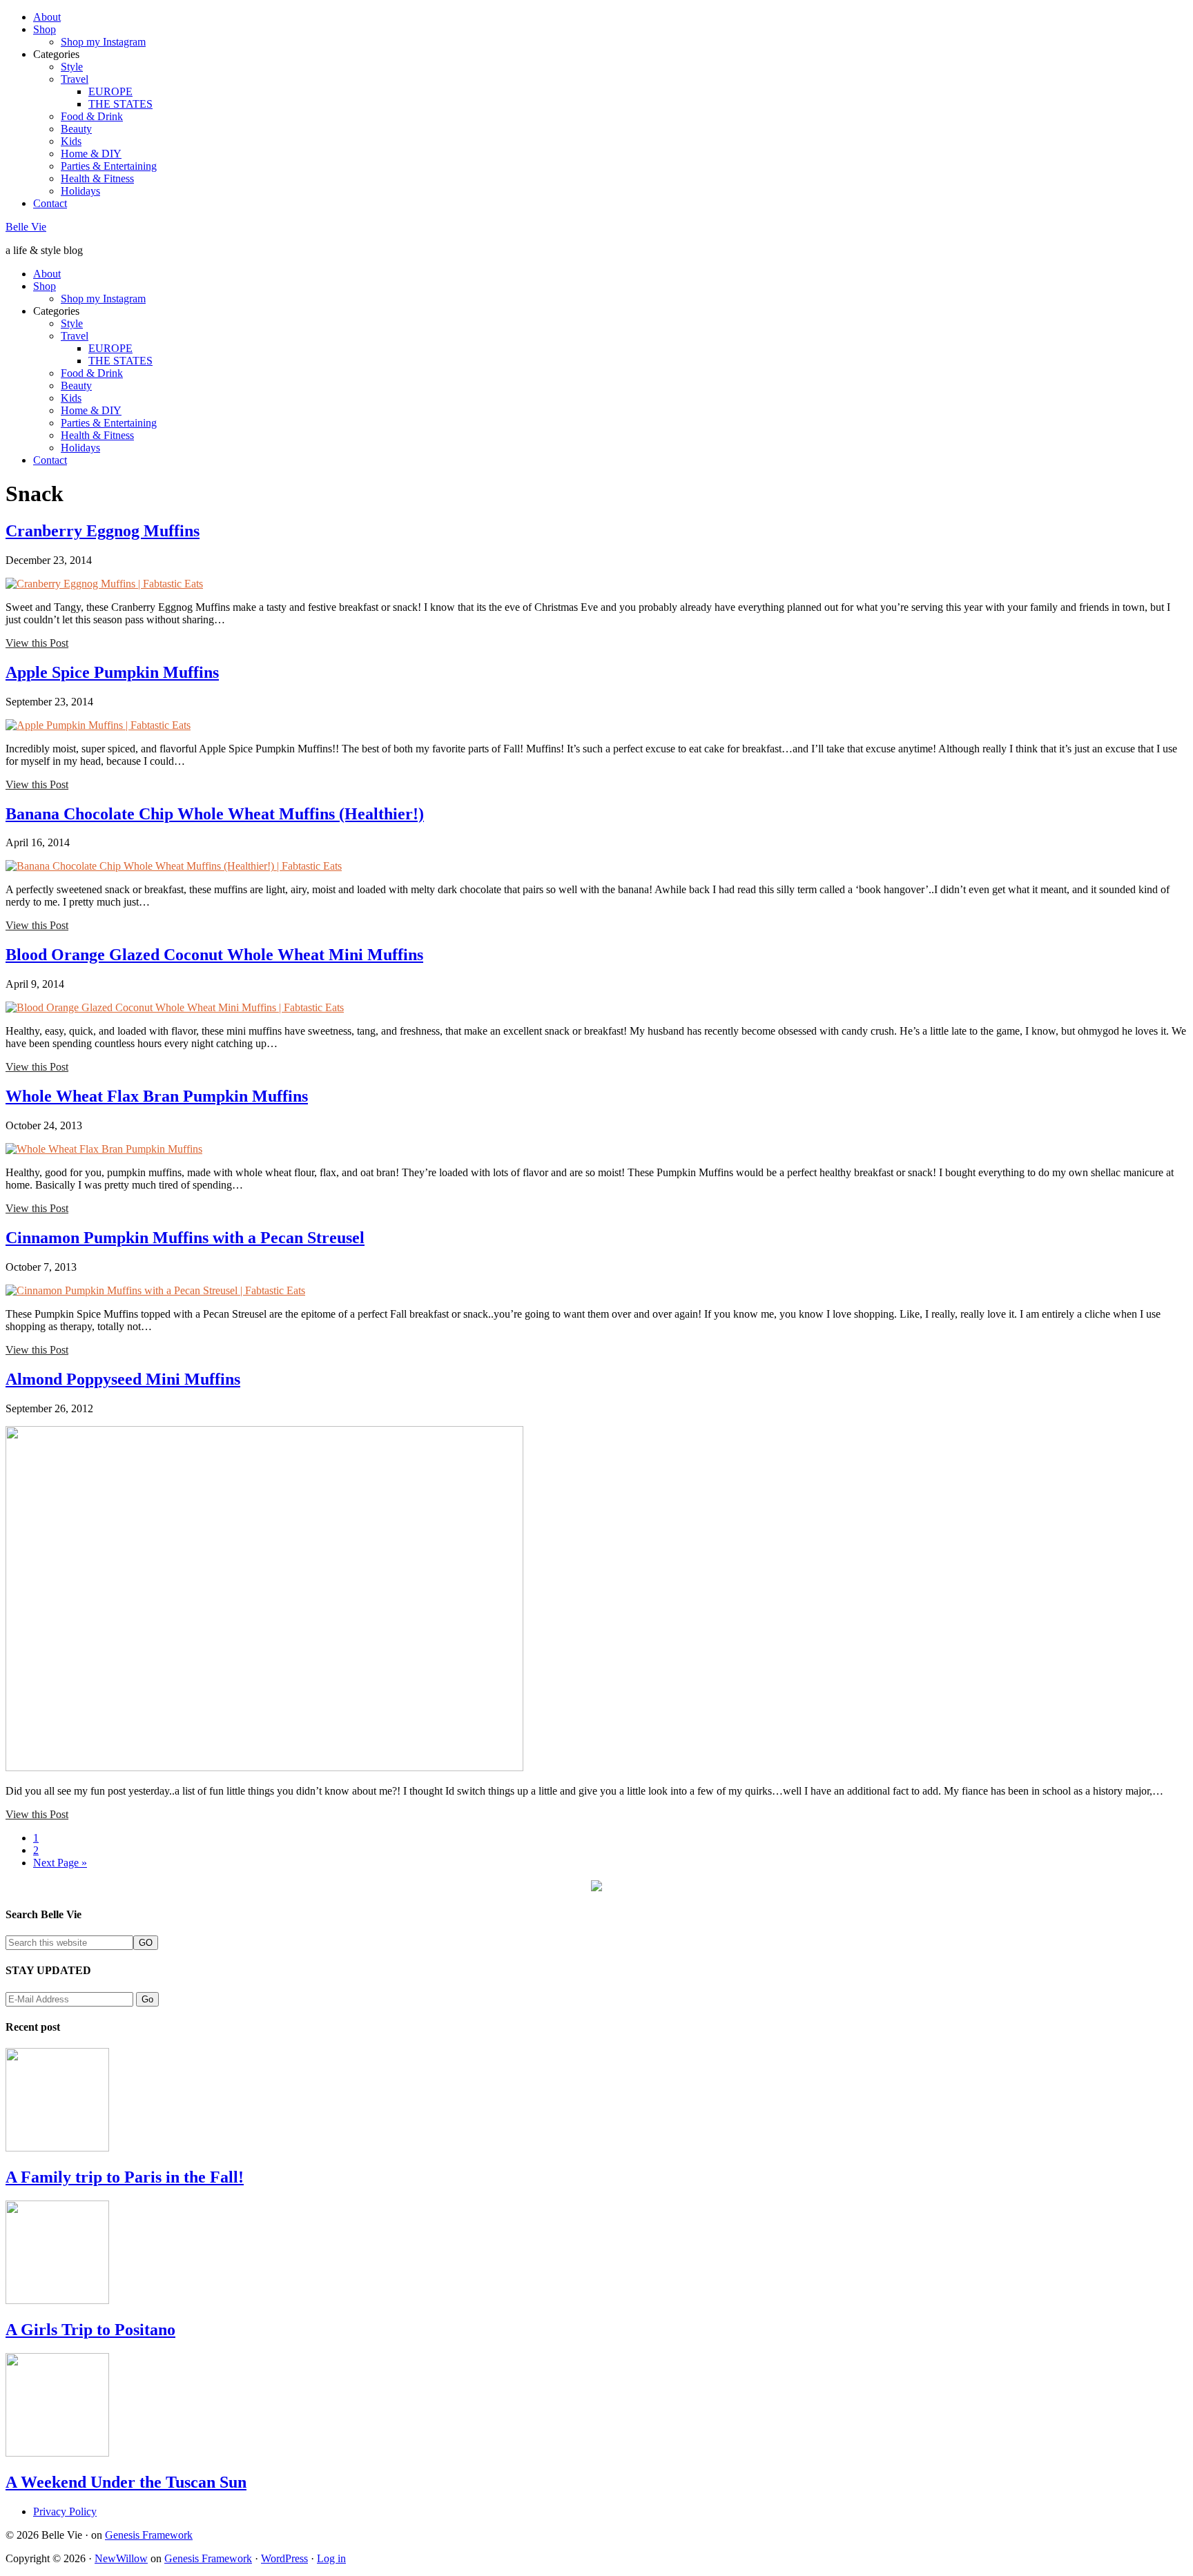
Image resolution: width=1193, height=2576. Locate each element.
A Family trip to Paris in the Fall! (125, 2177)
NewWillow (121, 2558)
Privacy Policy (65, 2511)
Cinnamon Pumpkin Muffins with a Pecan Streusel (185, 1238)
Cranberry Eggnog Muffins (103, 531)
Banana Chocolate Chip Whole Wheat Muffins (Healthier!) (215, 814)
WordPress (284, 2558)
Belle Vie (26, 227)
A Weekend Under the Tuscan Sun (126, 2482)
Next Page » (60, 1863)
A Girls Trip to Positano (90, 2330)
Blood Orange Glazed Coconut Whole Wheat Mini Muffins (214, 955)
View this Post (37, 643)
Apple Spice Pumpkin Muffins (112, 672)
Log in (331, 2558)
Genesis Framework (149, 2535)
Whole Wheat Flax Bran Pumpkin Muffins (157, 1096)
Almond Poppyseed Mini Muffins (123, 1379)
